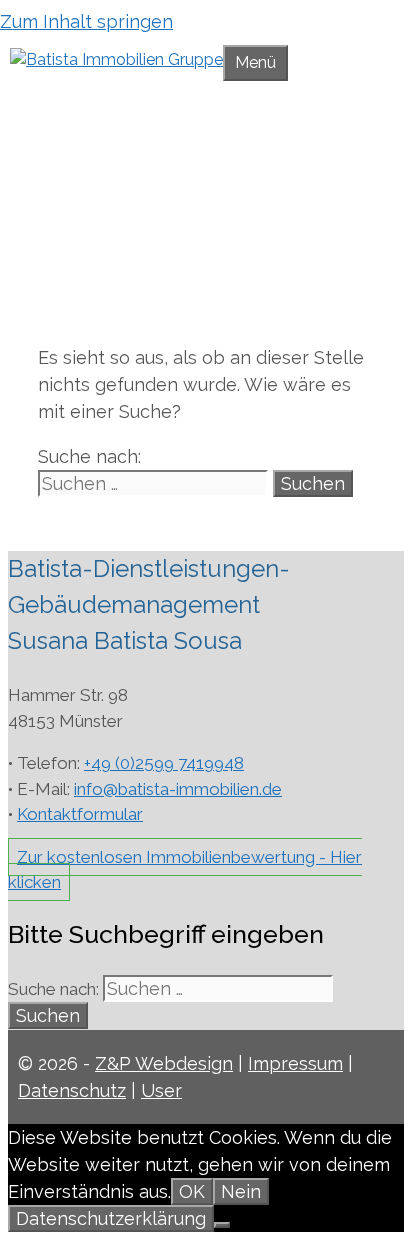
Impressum (295, 1063)
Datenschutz (72, 1090)
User (161, 1090)
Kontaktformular (80, 814)
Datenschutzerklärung (111, 1218)
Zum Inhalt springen (86, 21)
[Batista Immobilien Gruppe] (116, 59)
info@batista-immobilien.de (178, 789)
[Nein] (222, 1225)
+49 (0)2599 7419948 (164, 763)
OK (192, 1191)
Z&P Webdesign (164, 1063)
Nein (241, 1191)
